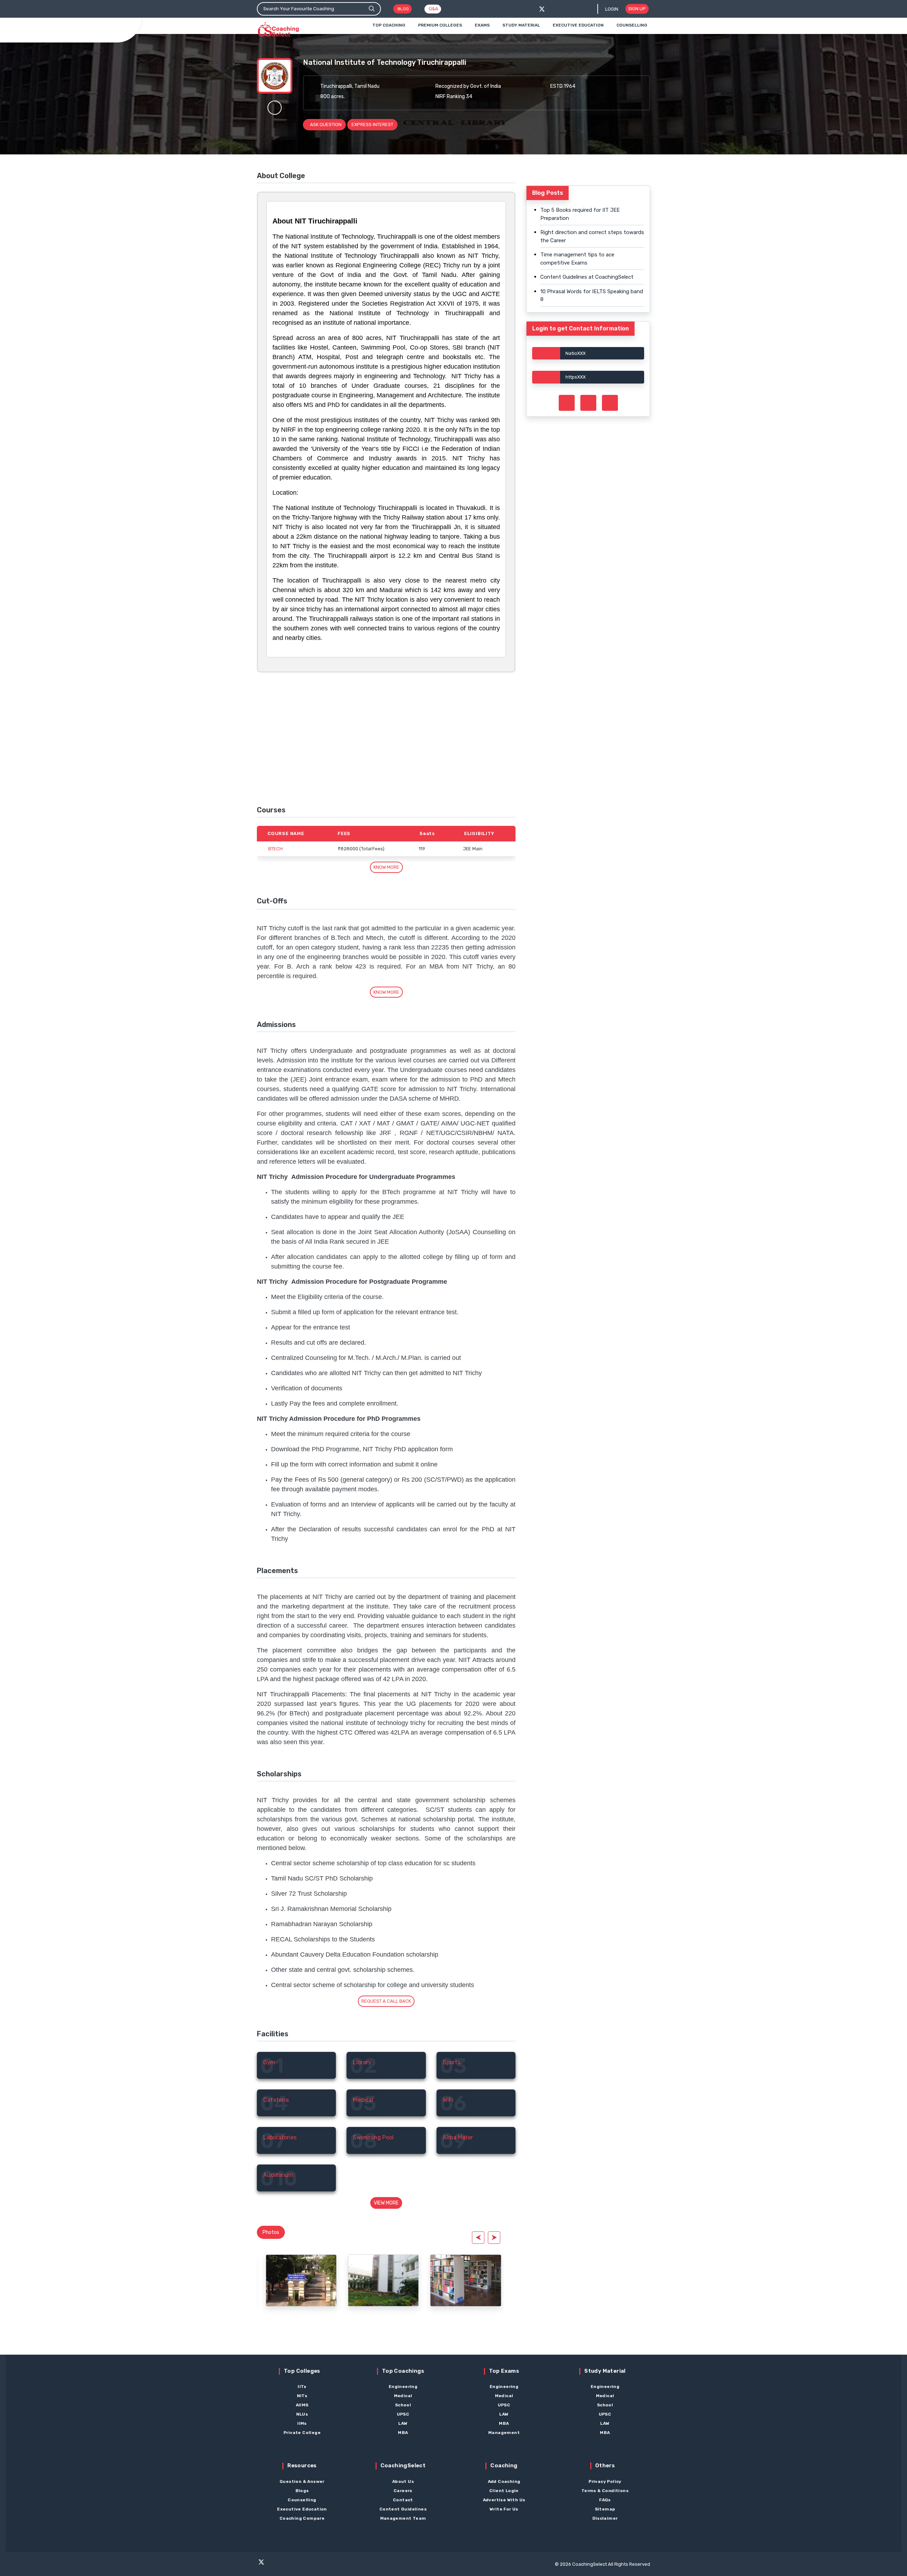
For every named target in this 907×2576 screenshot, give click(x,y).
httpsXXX (576, 377)
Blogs (302, 2491)
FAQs (605, 2500)
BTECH (275, 849)
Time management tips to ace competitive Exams (577, 259)
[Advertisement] (386, 739)
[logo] (278, 30)
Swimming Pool (373, 2137)
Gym (269, 2062)
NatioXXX (576, 353)
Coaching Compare (302, 2518)
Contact (403, 2500)
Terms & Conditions (605, 2491)
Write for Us (504, 2509)
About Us (403, 2481)
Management (504, 2433)
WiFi (448, 2100)
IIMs (302, 2423)
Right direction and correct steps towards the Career (592, 236)
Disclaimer (605, 2518)
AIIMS (302, 2405)
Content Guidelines (403, 2509)
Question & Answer (302, 2481)
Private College (302, 2433)
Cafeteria (276, 2100)
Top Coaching (389, 25)
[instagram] (288, 2565)
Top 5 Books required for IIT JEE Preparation (580, 214)
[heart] (275, 108)
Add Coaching (504, 2481)
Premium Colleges (440, 25)
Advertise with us (504, 2500)
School (403, 2405)
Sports (452, 2062)
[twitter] (542, 9)
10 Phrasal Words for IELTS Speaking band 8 (592, 296)
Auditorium (278, 2175)
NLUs (302, 2414)
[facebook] (554, 9)
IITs (302, 2387)
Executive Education (578, 25)
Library (362, 2062)
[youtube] (302, 2565)
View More (386, 2203)
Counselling (632, 25)
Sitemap (605, 2509)
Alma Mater (458, 2137)
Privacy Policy (605, 2481)
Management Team (403, 2518)
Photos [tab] (271, 2232)
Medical (363, 2100)
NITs (302, 2396)
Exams (482, 25)
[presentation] (478, 2238)
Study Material (521, 25)
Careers (403, 2491)
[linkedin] (316, 2565)
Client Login (504, 2491)
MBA (403, 2433)
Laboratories (280, 2137)
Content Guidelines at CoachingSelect (587, 277)
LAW (403, 2423)
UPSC (403, 2414)
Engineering (403, 2387)
